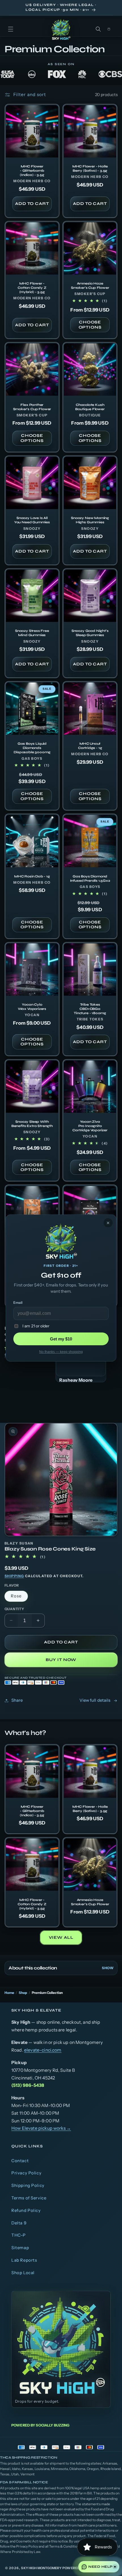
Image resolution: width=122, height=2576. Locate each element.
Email (18, 1302)
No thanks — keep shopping (61, 1352)
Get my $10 (61, 1339)
